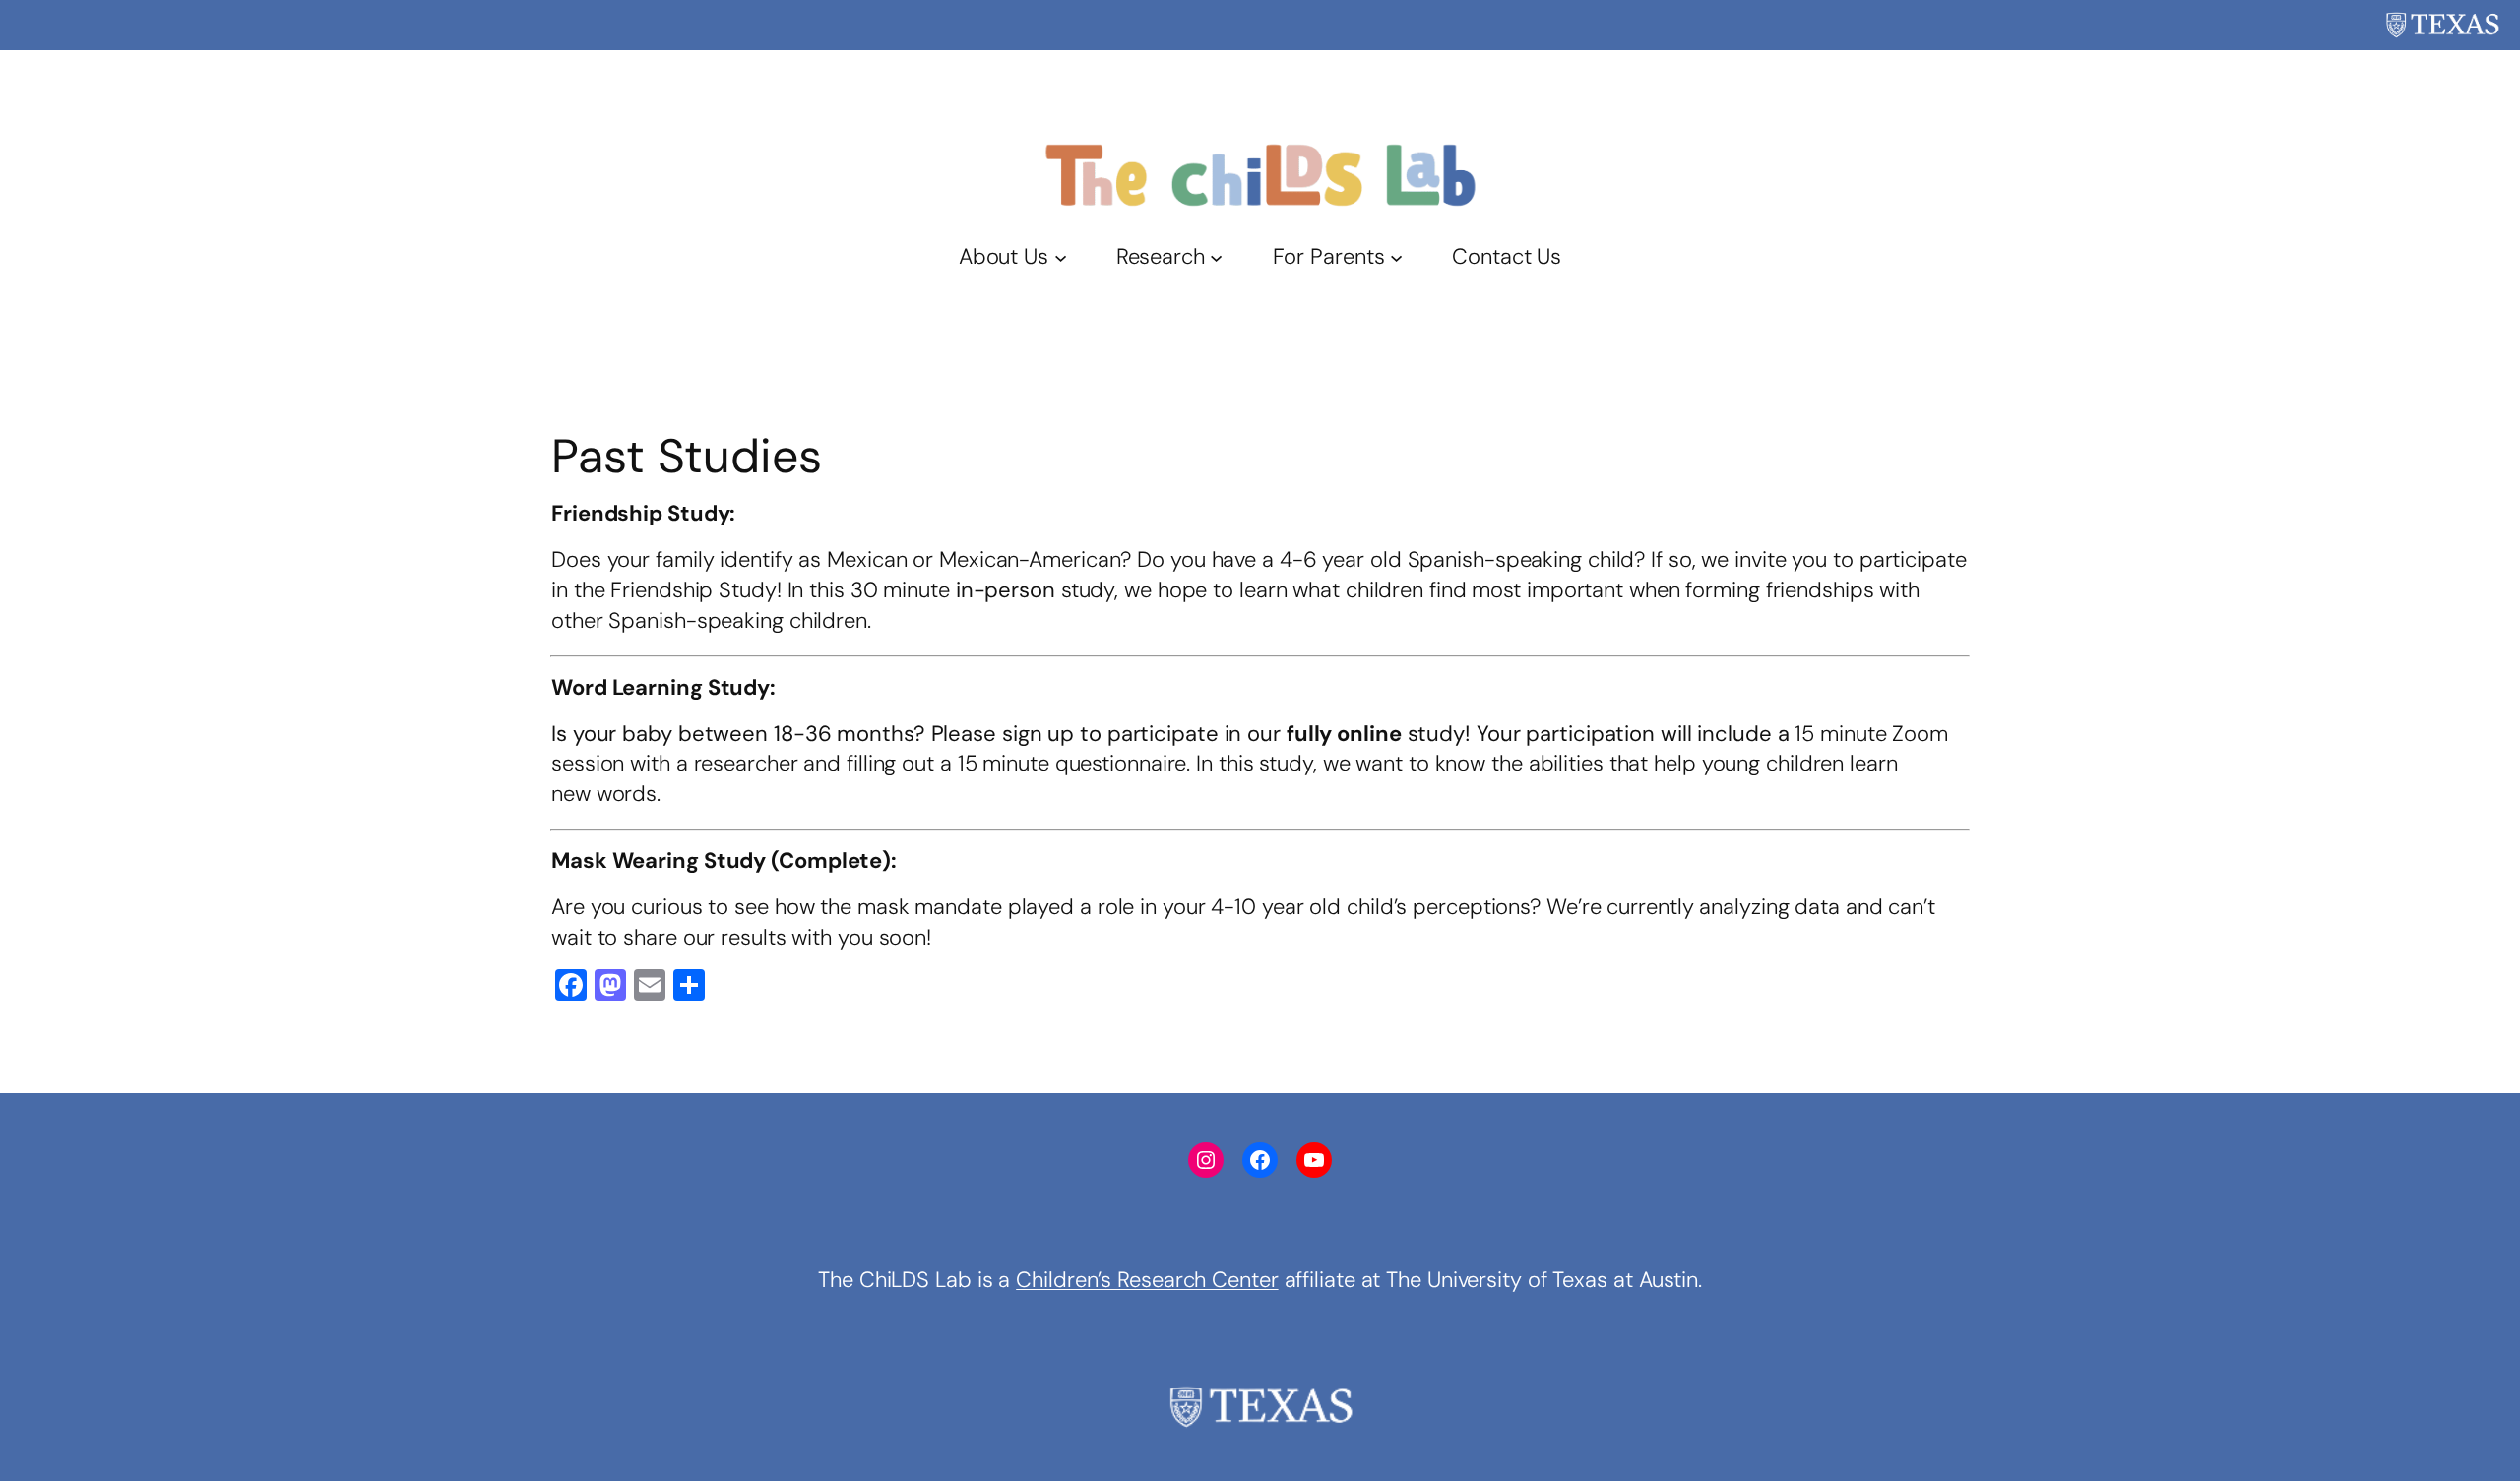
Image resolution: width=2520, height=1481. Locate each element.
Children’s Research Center (1147, 1280)
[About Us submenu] (1061, 257)
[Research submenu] (1216, 257)
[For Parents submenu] (1396, 257)
